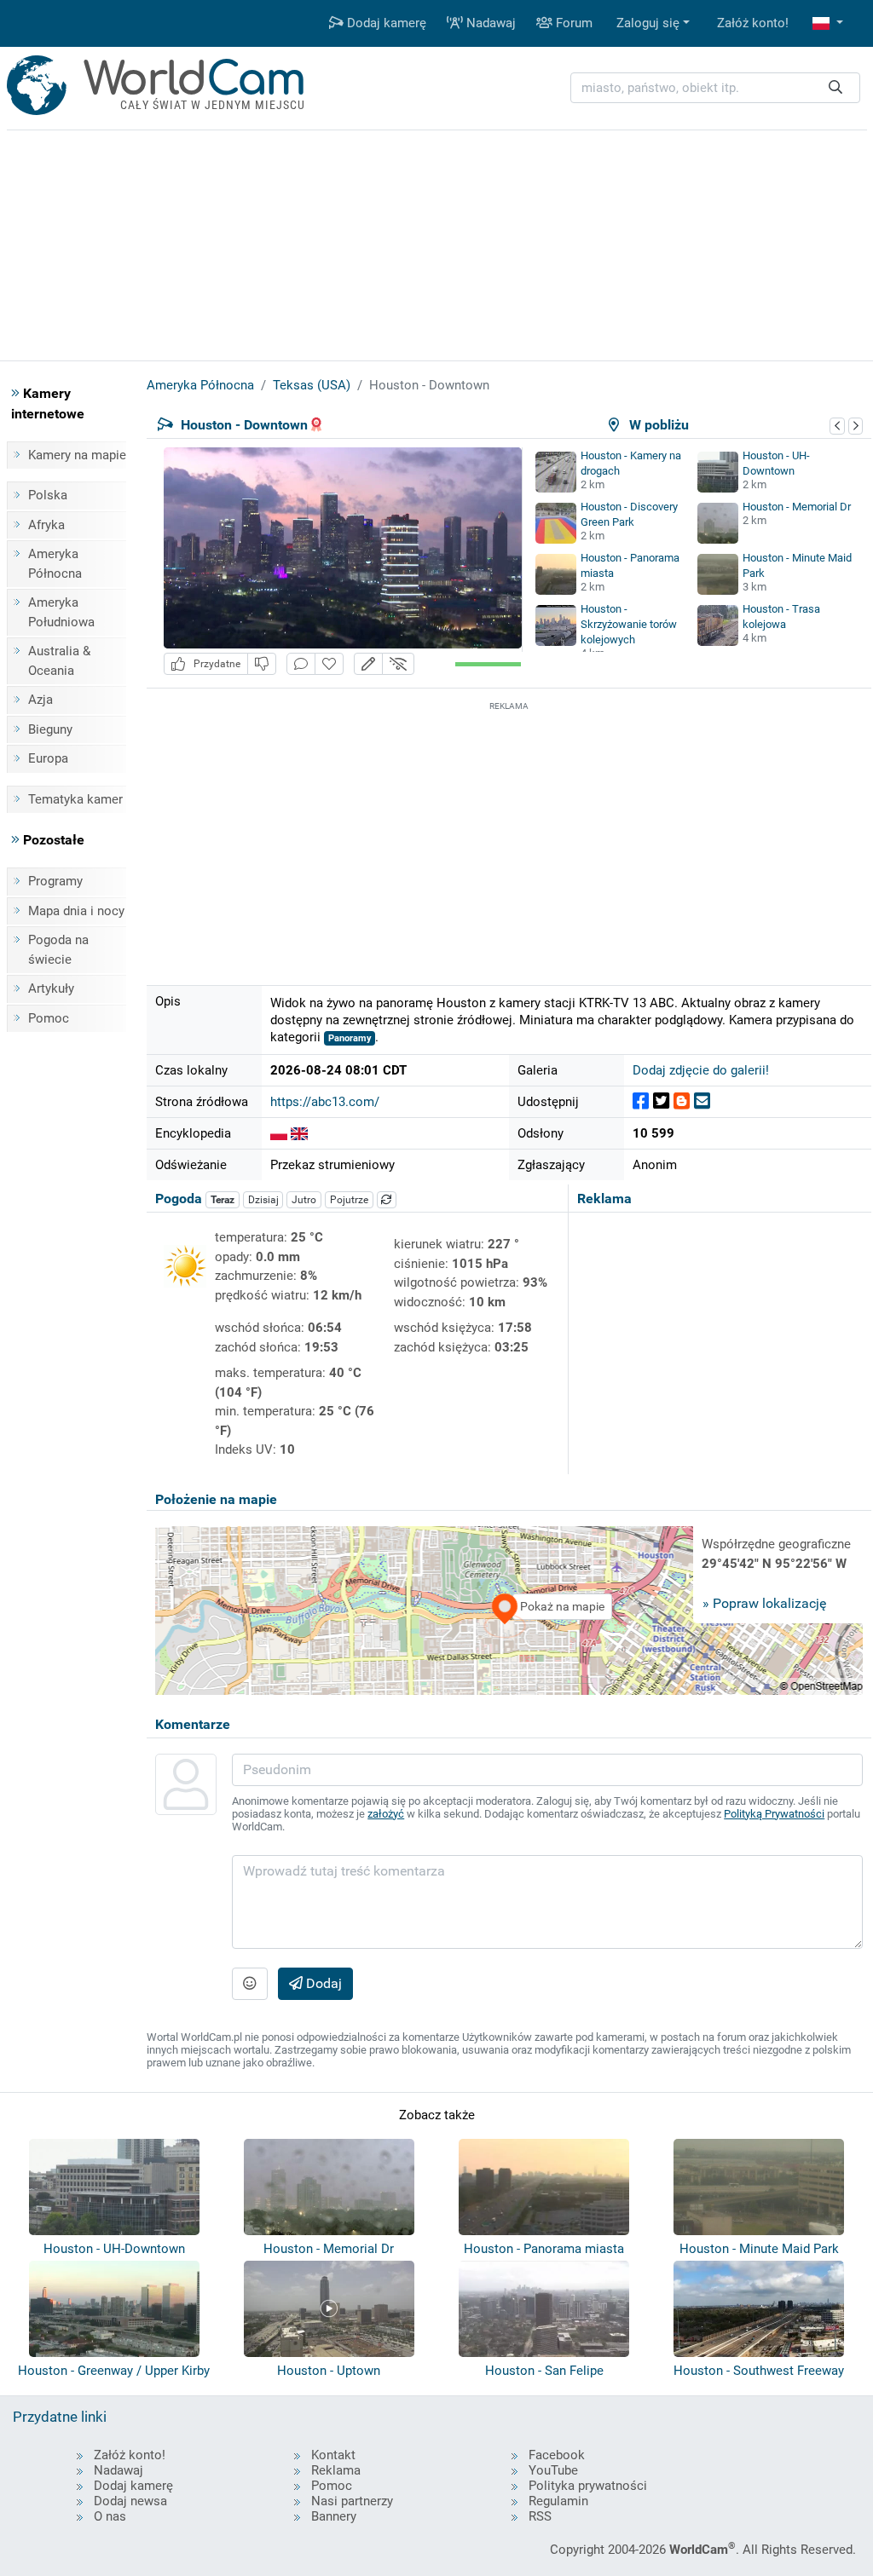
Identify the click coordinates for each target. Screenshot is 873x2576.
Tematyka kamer (75, 799)
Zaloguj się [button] (648, 23)
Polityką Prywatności (774, 1814)
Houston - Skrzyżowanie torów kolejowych (629, 624)
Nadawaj (489, 23)
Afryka (46, 525)
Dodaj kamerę (385, 23)
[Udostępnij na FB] (641, 1101)
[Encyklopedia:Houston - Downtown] (279, 1133)
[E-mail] (702, 1101)
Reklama (336, 2470)
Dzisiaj (263, 1200)
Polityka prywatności (588, 2486)
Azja (40, 700)
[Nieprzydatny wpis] (262, 664)
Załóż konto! (753, 23)
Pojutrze (349, 1200)
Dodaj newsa (130, 2501)
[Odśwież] (387, 1200)
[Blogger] (682, 1101)
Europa (48, 758)
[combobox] (715, 88)
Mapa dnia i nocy (76, 911)
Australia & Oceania (59, 661)
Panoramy (350, 1038)
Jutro (304, 1200)
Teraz (223, 1200)
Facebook (557, 2455)
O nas (110, 2516)
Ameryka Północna (55, 564)
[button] (828, 23)
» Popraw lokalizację (764, 1603)
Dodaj (322, 1983)
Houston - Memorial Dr (797, 507)
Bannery (334, 2516)
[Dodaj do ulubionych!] (329, 664)
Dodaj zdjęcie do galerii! (701, 1070)
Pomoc (49, 1018)
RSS (540, 2516)
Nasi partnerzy (352, 2501)
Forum (572, 23)
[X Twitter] (661, 1101)
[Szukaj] (835, 88)
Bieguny (50, 729)
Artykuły (51, 988)
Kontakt (333, 2455)
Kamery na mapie (77, 455)
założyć (386, 1814)
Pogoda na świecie (58, 950)
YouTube (553, 2470)
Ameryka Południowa (61, 612)
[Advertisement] (509, 834)
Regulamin (558, 2501)
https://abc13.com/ (325, 1102)
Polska (48, 495)
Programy (55, 881)
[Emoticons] (250, 1984)
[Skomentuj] (301, 664)
